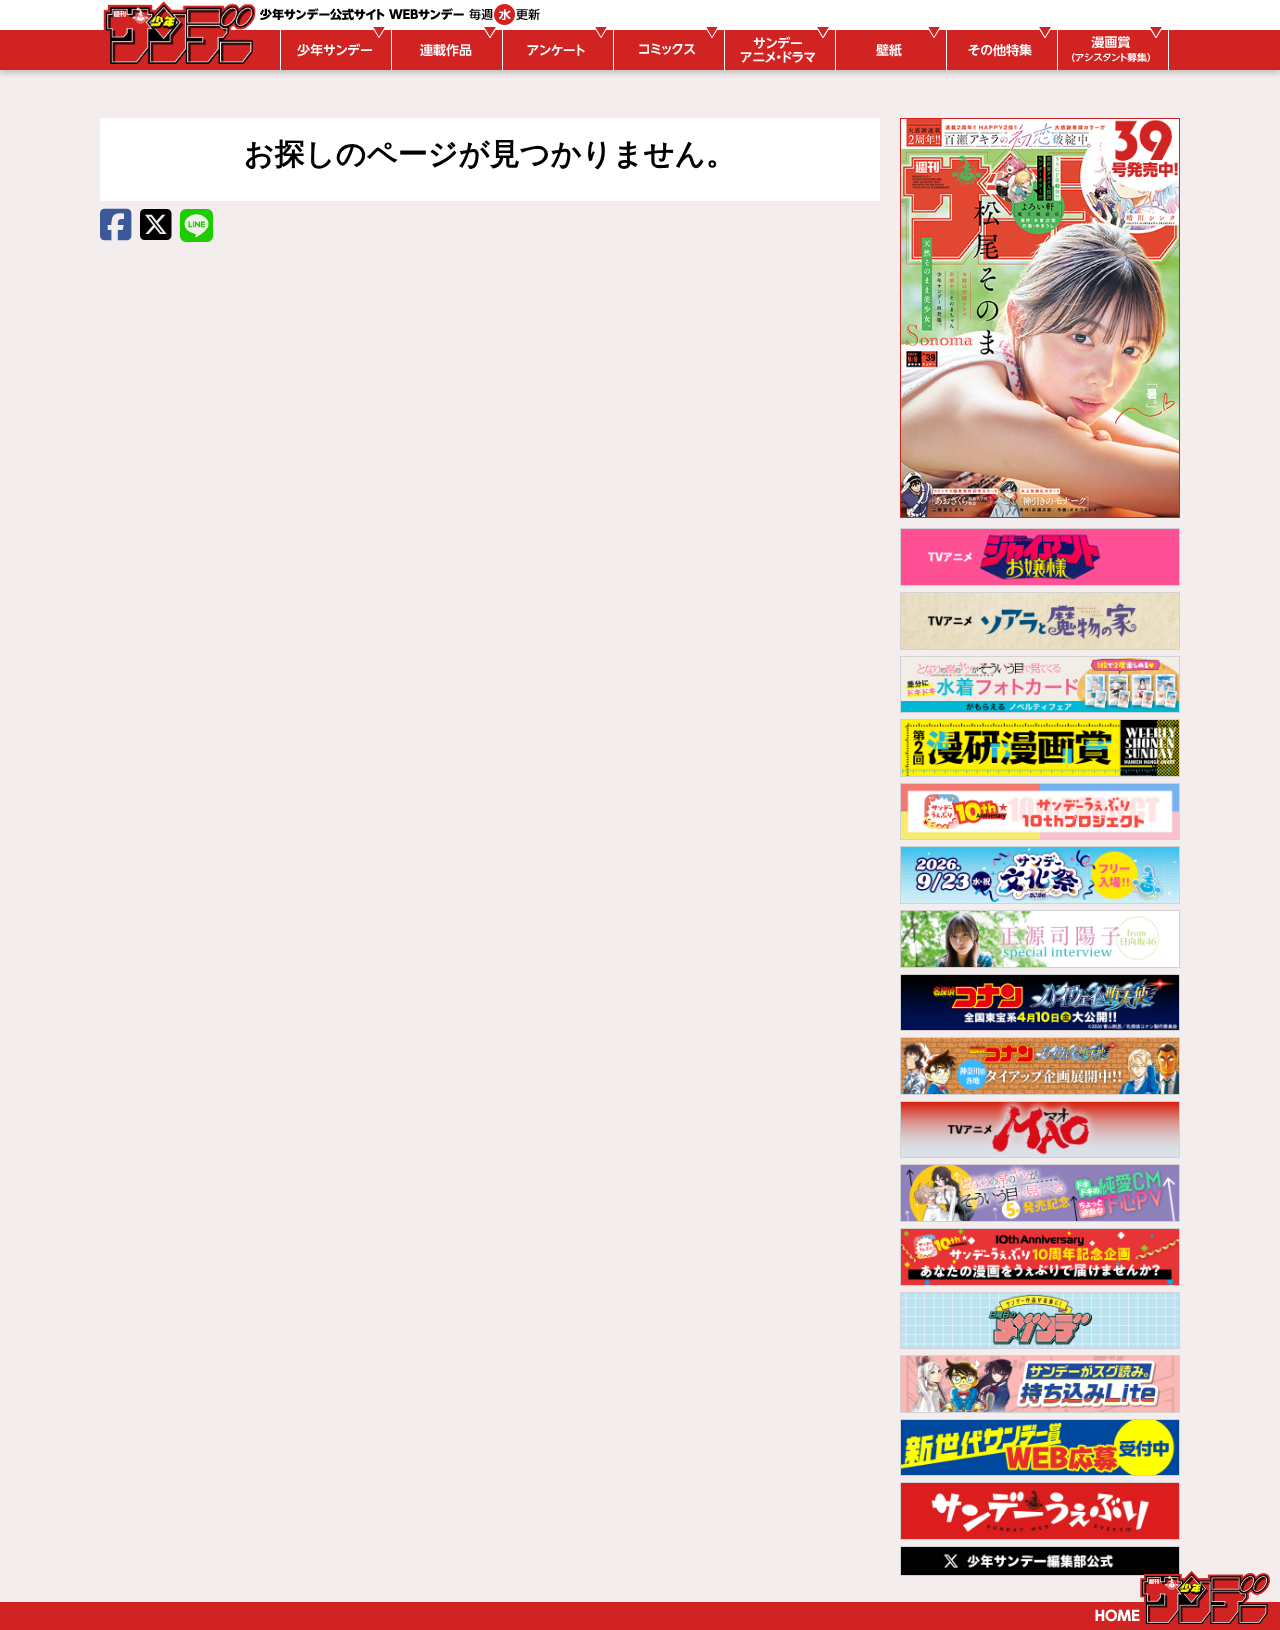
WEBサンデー (178, 33)
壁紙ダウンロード (888, 50)
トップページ (1182, 1598)
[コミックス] (666, 50)
